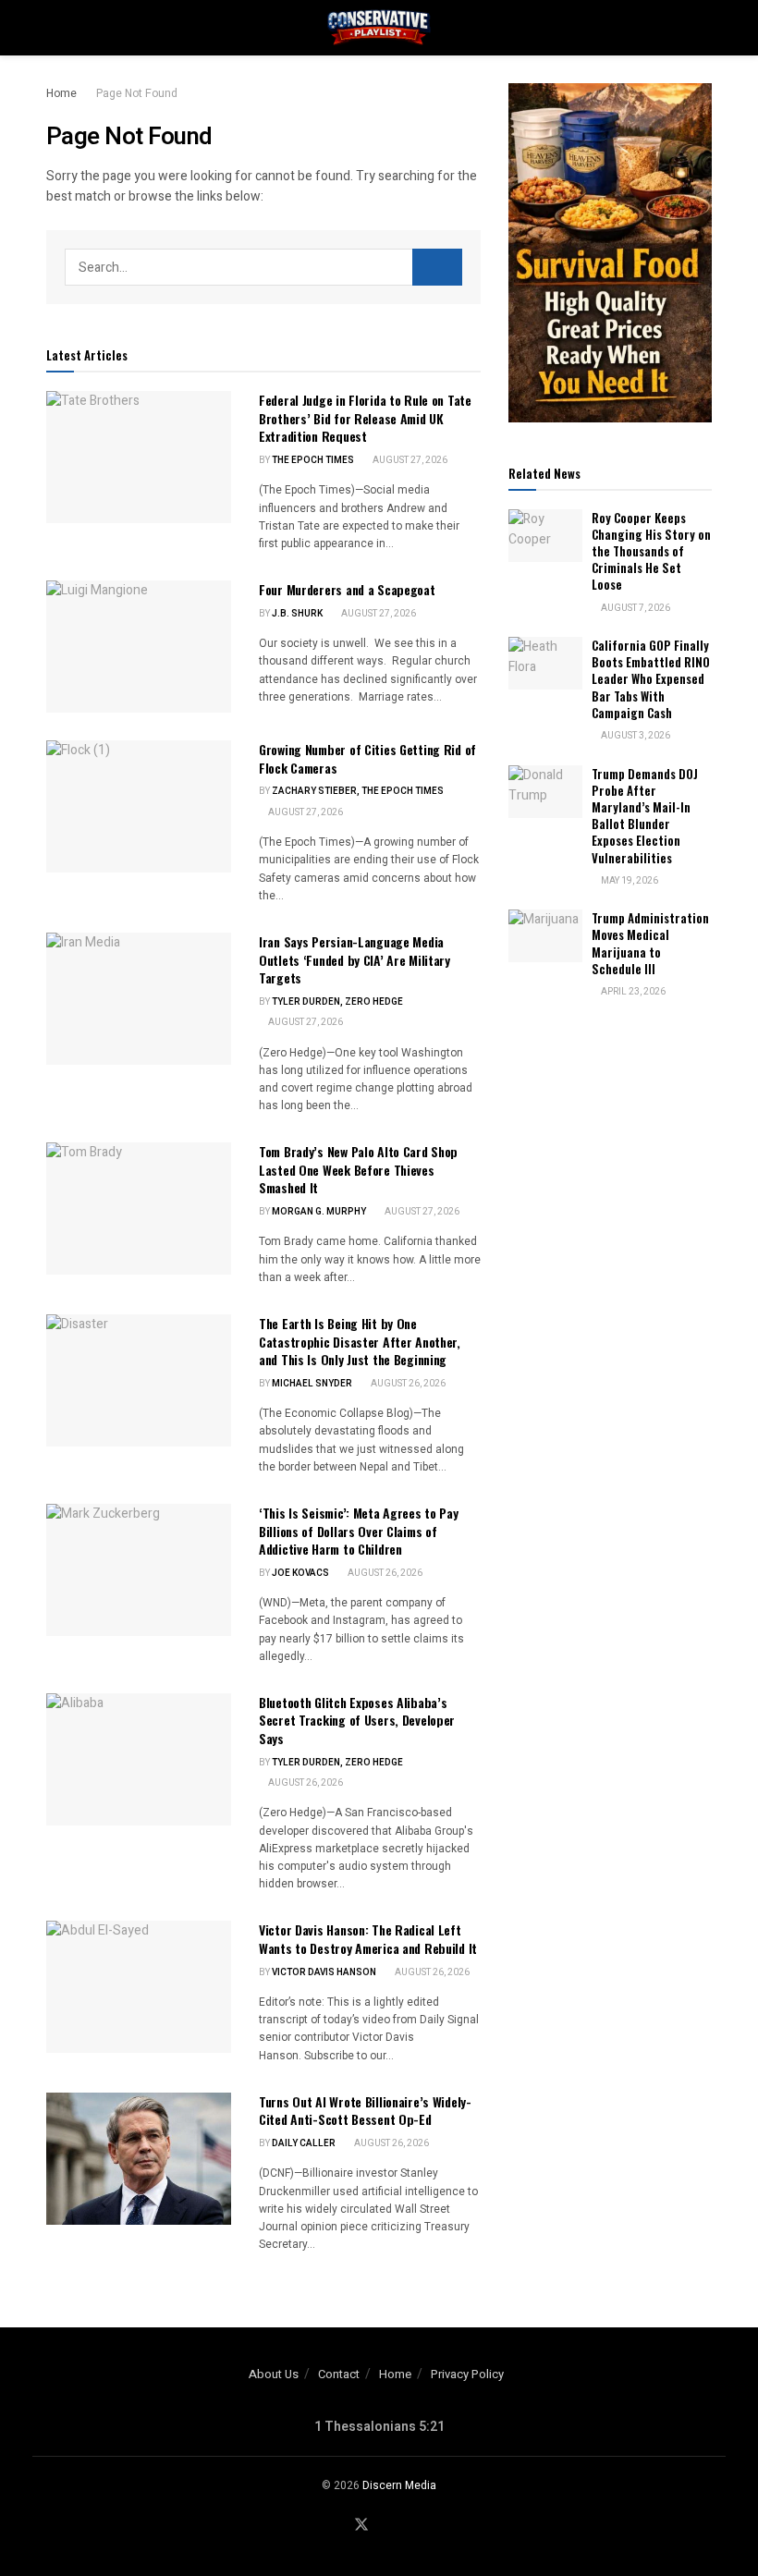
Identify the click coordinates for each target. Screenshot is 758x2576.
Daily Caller (304, 2143)
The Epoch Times (313, 460)
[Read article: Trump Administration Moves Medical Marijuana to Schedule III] (545, 936)
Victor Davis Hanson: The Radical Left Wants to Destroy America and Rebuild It (368, 1939)
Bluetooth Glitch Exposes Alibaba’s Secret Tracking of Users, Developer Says (357, 1720)
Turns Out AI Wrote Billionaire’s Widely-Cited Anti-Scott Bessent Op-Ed (365, 2111)
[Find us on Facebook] (336, 2526)
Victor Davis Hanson (324, 1972)
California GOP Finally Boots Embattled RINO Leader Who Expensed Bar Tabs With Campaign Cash (651, 679)
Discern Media (399, 2485)
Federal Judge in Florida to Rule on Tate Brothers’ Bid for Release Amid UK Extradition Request (365, 418)
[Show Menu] (54, 28)
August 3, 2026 (635, 736)
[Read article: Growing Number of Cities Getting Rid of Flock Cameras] (139, 806)
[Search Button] (704, 28)
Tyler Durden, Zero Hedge (337, 1002)
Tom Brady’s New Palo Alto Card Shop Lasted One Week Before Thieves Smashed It (358, 1169)
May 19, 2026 (629, 881)
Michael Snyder (312, 1384)
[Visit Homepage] (379, 28)
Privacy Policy (467, 2374)
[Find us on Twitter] (361, 2526)
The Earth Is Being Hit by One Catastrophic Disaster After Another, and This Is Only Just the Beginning (360, 1341)
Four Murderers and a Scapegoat (347, 589)
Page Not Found (137, 93)
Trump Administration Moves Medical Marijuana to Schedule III (650, 943)
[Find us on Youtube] (386, 2526)
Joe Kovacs (300, 1573)
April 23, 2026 (632, 992)
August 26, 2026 (407, 1384)
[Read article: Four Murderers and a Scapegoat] (139, 647)
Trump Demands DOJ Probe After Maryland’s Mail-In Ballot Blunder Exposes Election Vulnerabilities (645, 816)
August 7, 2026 (635, 608)
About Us (274, 2374)
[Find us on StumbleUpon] (410, 2526)
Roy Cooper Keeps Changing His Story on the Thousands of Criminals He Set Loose (651, 551)
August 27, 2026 (409, 460)
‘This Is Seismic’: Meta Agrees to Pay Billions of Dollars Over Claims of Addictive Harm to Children (359, 1531)
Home (61, 93)
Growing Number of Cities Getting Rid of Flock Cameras (367, 758)
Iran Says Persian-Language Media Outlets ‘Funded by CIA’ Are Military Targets (355, 959)
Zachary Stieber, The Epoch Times (358, 791)
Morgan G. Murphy (319, 1212)
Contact (339, 2374)
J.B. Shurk (297, 614)
